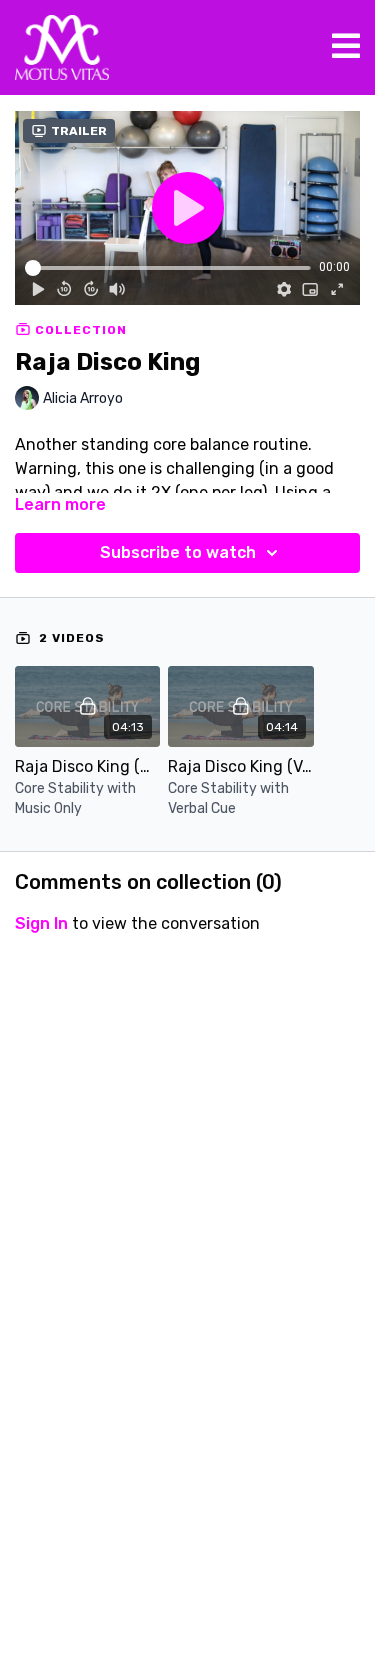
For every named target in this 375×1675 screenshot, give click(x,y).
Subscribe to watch (178, 552)
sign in (41, 923)
